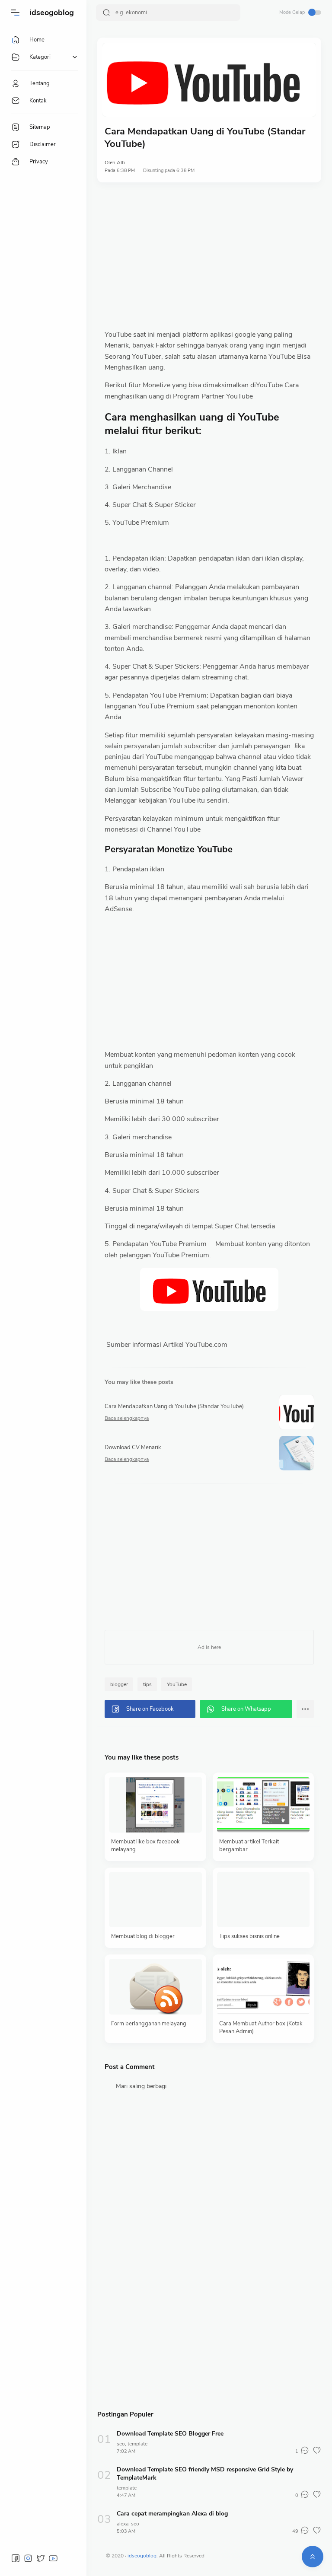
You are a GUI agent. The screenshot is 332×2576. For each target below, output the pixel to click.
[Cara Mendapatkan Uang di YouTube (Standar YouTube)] (209, 80)
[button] (15, 13)
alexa (123, 2524)
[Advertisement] (209, 256)
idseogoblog (52, 13)
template (137, 2444)
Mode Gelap (292, 12)
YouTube (177, 1684)
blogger (119, 1684)
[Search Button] (106, 13)
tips (147, 1684)
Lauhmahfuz (235, 2556)
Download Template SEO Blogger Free (170, 2434)
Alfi (121, 163)
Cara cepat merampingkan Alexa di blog (172, 2514)
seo (121, 2444)
